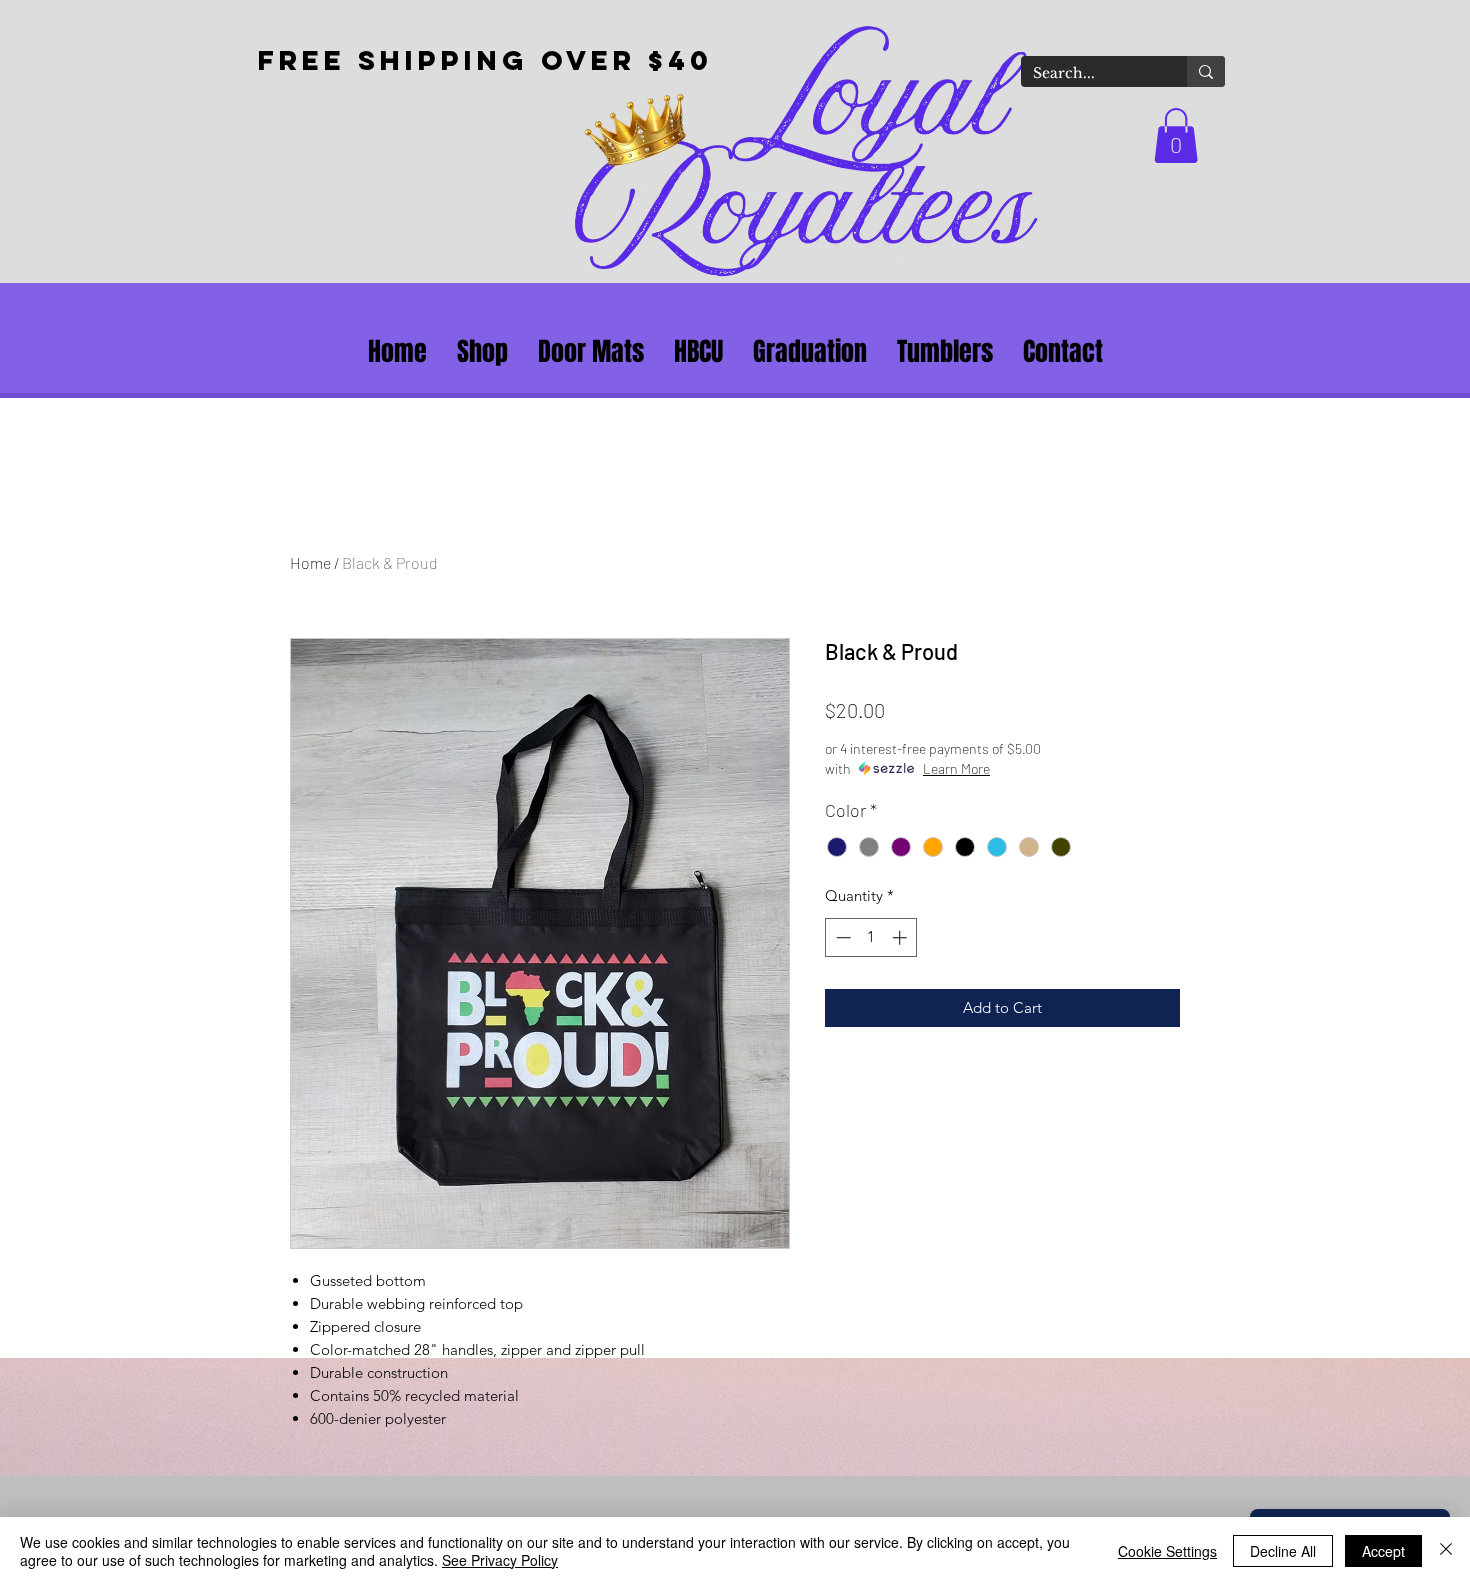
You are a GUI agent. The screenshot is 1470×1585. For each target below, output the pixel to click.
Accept (1383, 1551)
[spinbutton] (871, 937)
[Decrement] (841, 937)
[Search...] (1206, 71)
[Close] (1446, 1551)
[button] (1176, 135)
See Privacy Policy (500, 1560)
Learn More (956, 768)
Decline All (1283, 1551)
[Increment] (901, 937)
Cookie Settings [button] (1167, 1551)
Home (310, 562)
